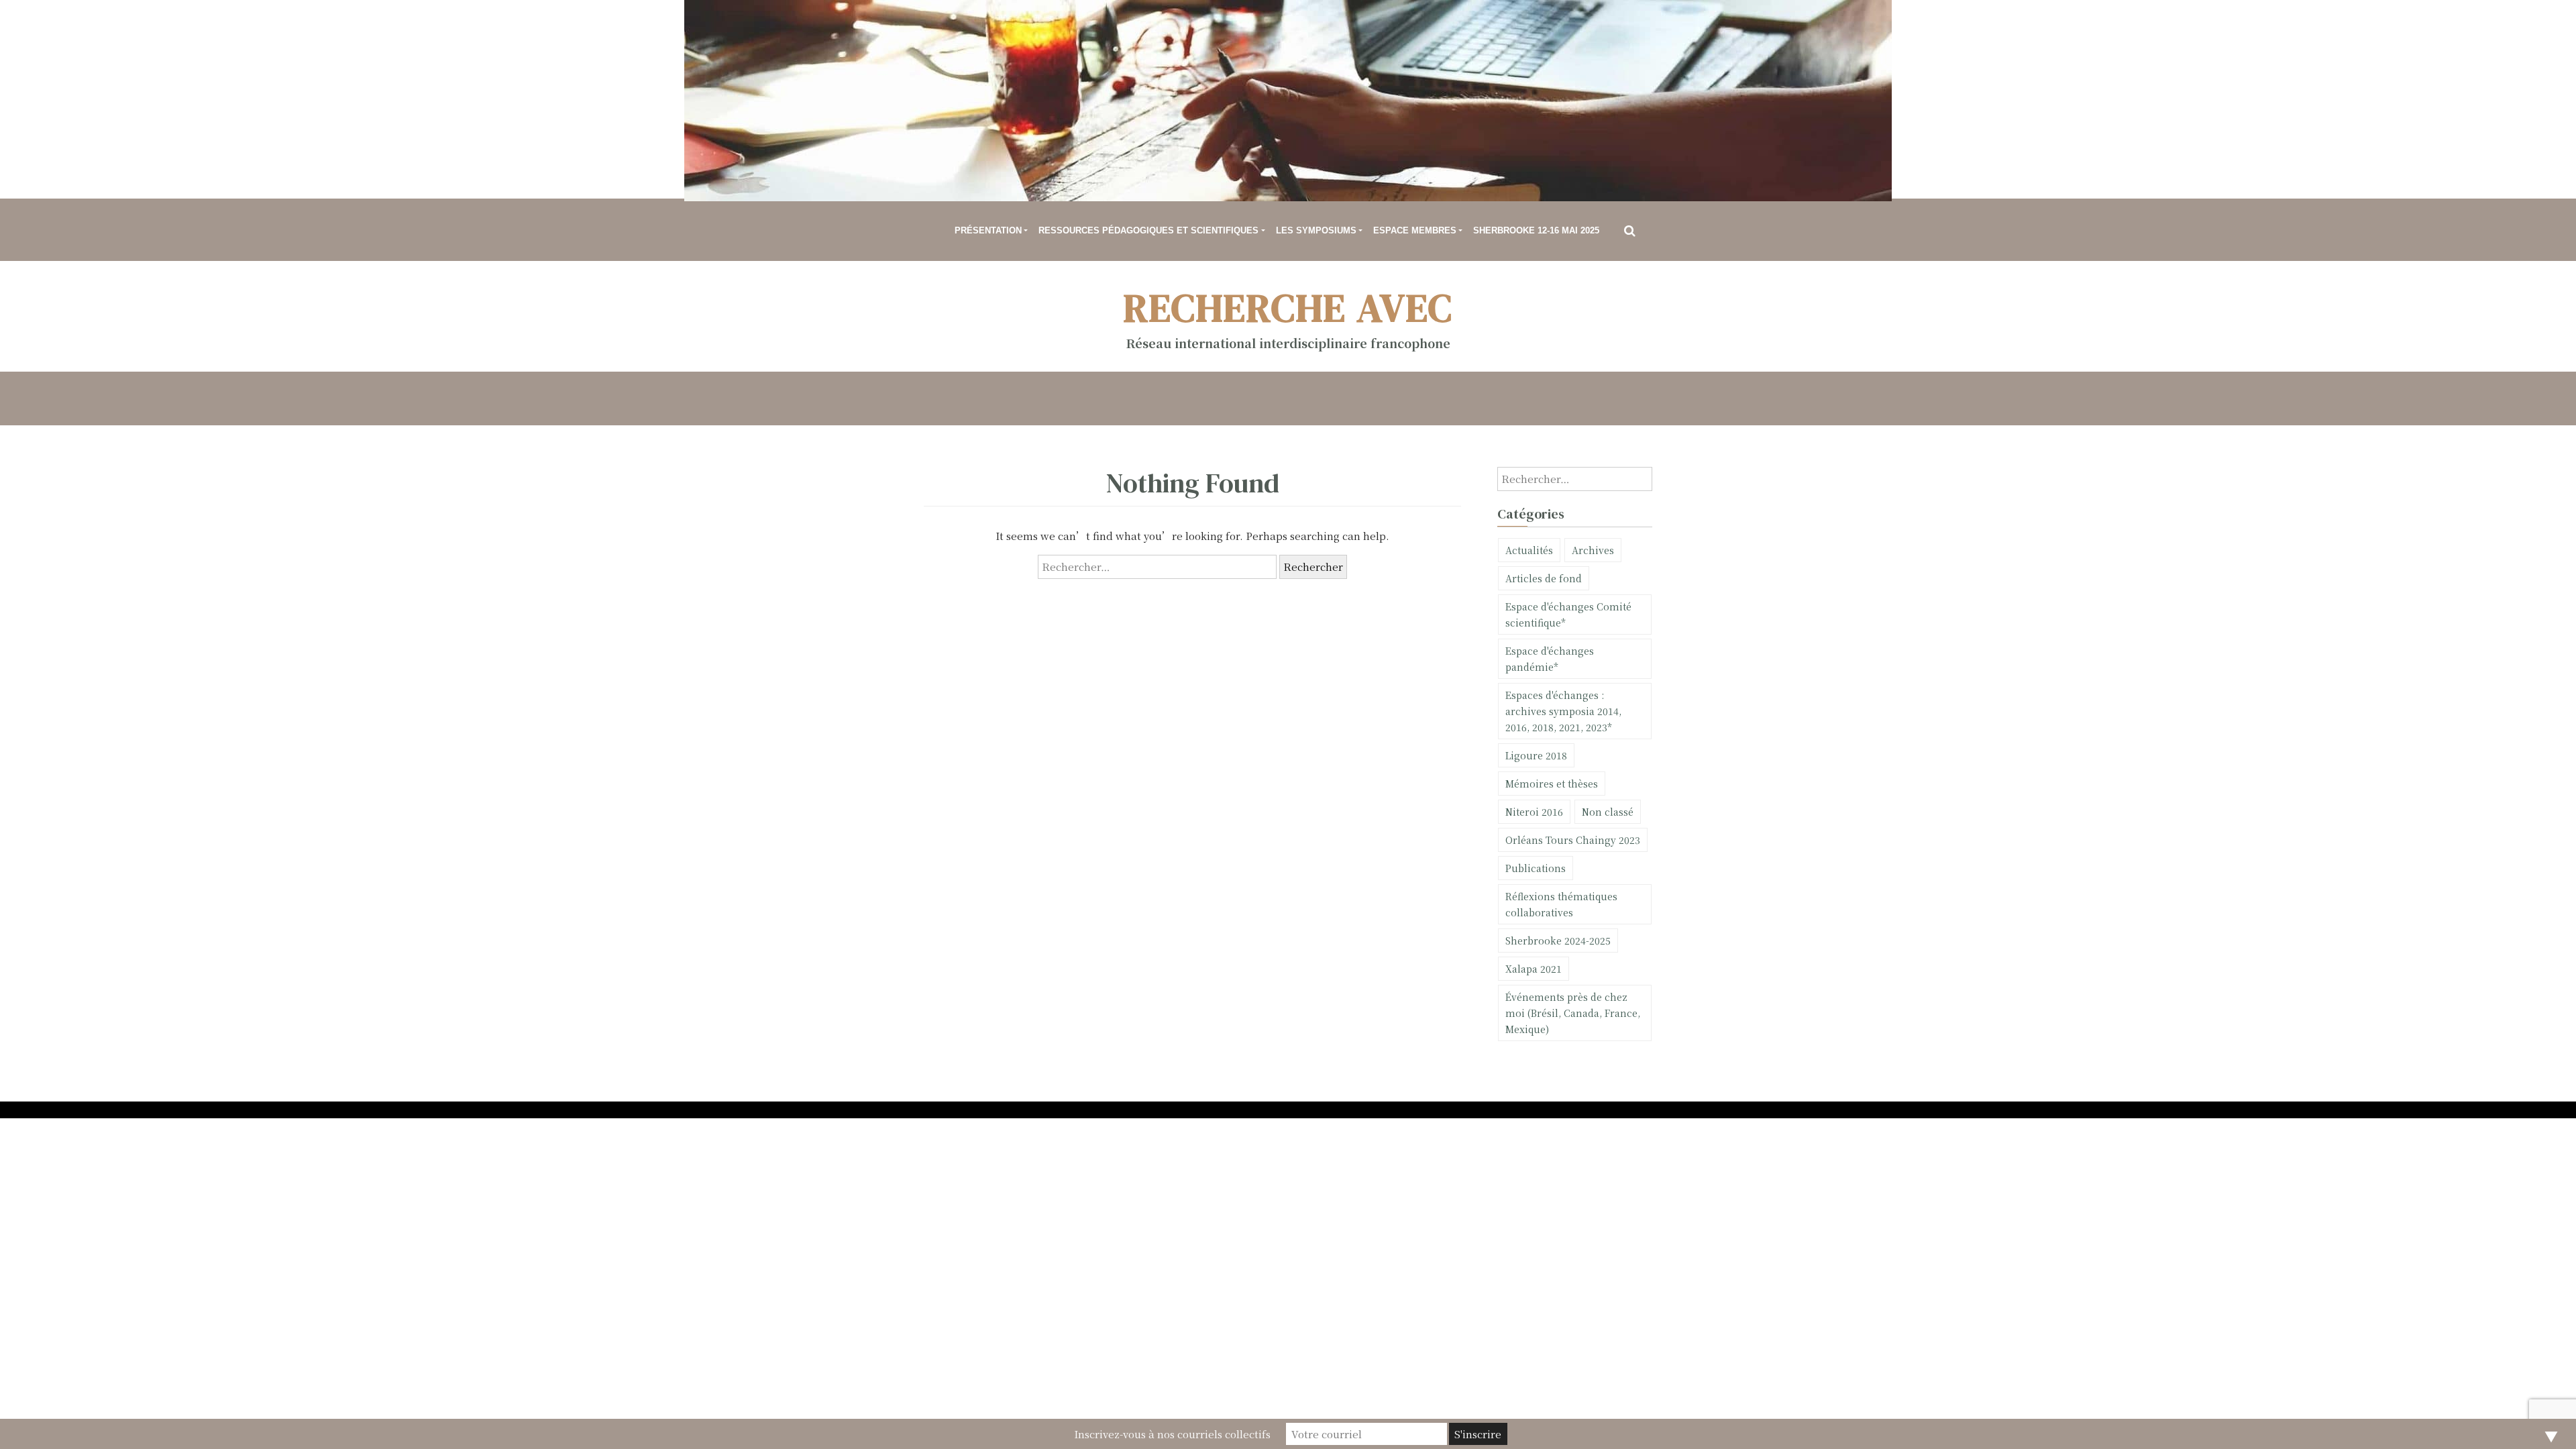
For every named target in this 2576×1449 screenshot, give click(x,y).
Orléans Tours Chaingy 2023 (1573, 840)
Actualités (1529, 550)
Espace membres (1415, 230)
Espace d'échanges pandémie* (1550, 659)
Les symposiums (1316, 230)
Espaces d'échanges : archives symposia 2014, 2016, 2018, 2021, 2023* (1563, 711)
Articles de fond (1544, 578)
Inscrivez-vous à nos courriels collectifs (1172, 1434)
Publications (1536, 868)
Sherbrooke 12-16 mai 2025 (1536, 230)
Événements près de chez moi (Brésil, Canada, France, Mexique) (1573, 1013)
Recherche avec (1288, 308)
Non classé (1608, 812)
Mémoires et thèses (1552, 784)
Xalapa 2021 (1534, 969)
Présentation (988, 230)
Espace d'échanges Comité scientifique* (1568, 614)
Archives (1593, 550)
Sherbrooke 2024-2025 (1558, 941)
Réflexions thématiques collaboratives (1561, 904)
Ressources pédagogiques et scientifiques (1148, 230)
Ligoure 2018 (1536, 755)
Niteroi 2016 (1534, 812)
